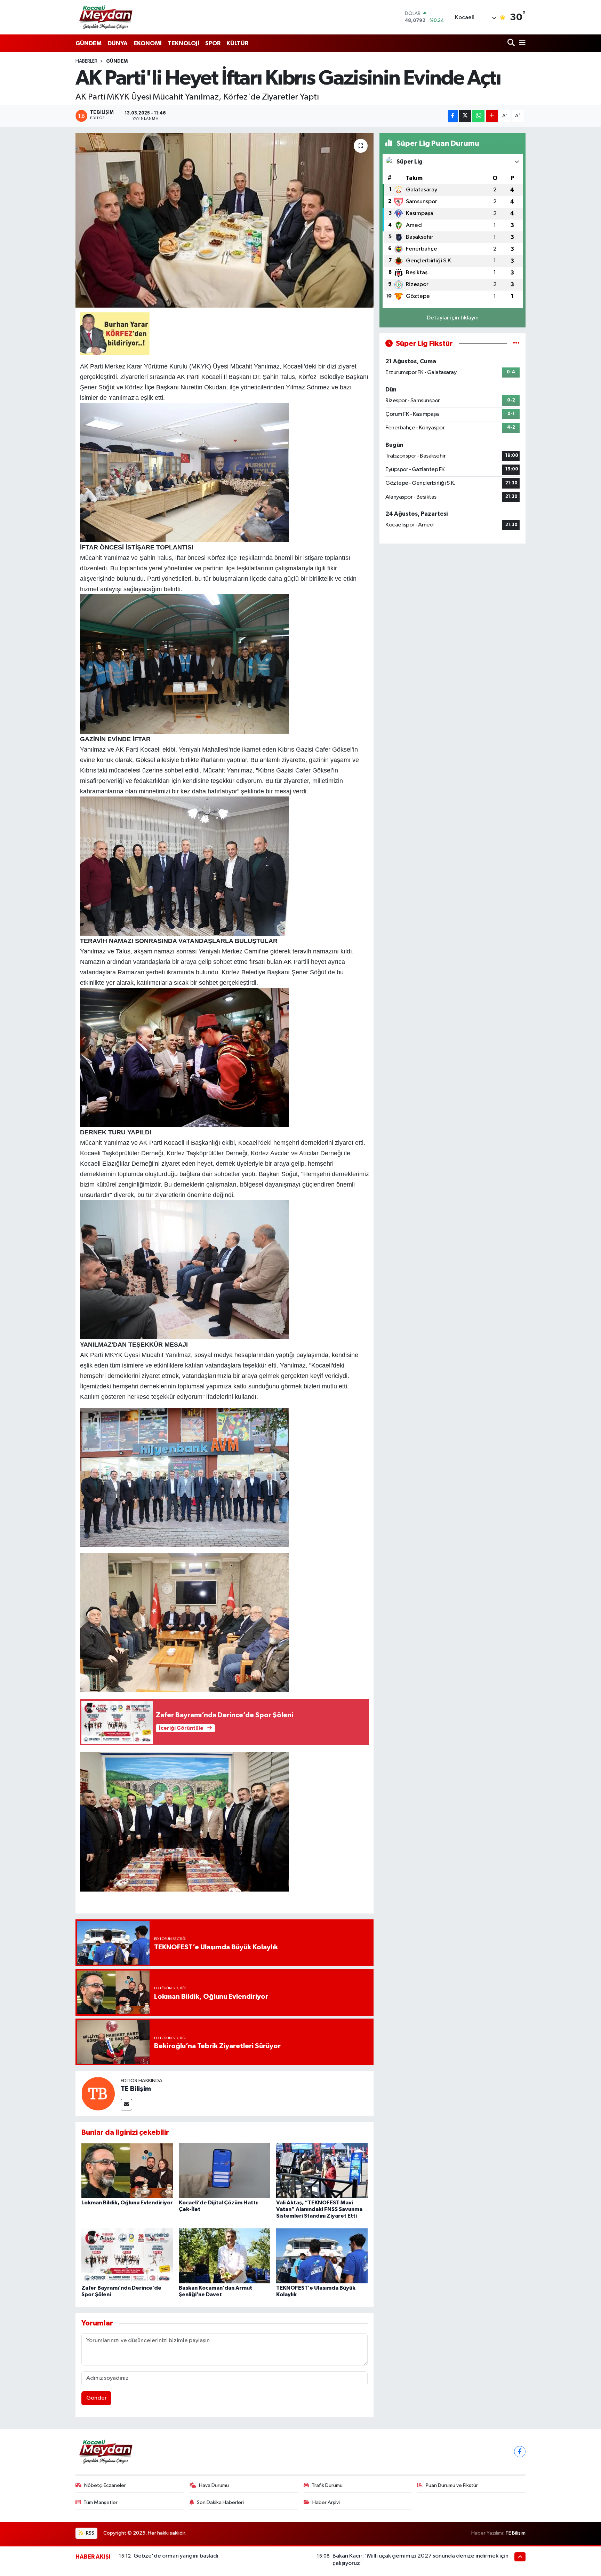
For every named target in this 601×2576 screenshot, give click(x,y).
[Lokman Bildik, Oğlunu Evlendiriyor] (127, 2170)
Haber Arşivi (326, 2502)
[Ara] (512, 43)
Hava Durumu (214, 2485)
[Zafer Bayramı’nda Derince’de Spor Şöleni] (127, 2256)
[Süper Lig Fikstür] (516, 344)
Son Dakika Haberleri (220, 2502)
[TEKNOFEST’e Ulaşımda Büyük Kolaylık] (322, 2256)
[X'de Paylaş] (465, 116)
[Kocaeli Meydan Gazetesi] (106, 17)
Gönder (97, 2398)
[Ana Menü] (521, 43)
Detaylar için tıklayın (453, 318)
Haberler (86, 61)
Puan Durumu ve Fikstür (452, 2485)
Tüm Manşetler (101, 2502)
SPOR (213, 43)
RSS (90, 2533)
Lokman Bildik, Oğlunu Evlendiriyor (127, 2203)
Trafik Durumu (327, 2485)
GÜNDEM (89, 43)
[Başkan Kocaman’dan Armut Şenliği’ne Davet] (225, 2256)
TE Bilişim (136, 2089)
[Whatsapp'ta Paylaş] (478, 116)
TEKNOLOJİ (183, 43)
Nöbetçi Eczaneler (105, 2485)
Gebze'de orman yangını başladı (176, 2556)
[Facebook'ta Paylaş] (453, 116)
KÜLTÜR (237, 43)
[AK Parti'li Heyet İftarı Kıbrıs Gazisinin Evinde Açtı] (225, 220)
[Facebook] (520, 2452)
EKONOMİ (148, 43)
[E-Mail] (126, 2105)
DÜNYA (118, 43)
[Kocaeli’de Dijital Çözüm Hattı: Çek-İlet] (225, 2170)
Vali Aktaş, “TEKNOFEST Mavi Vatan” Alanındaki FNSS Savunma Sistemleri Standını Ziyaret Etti (319, 2209)
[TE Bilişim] (98, 2094)
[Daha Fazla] (492, 116)
